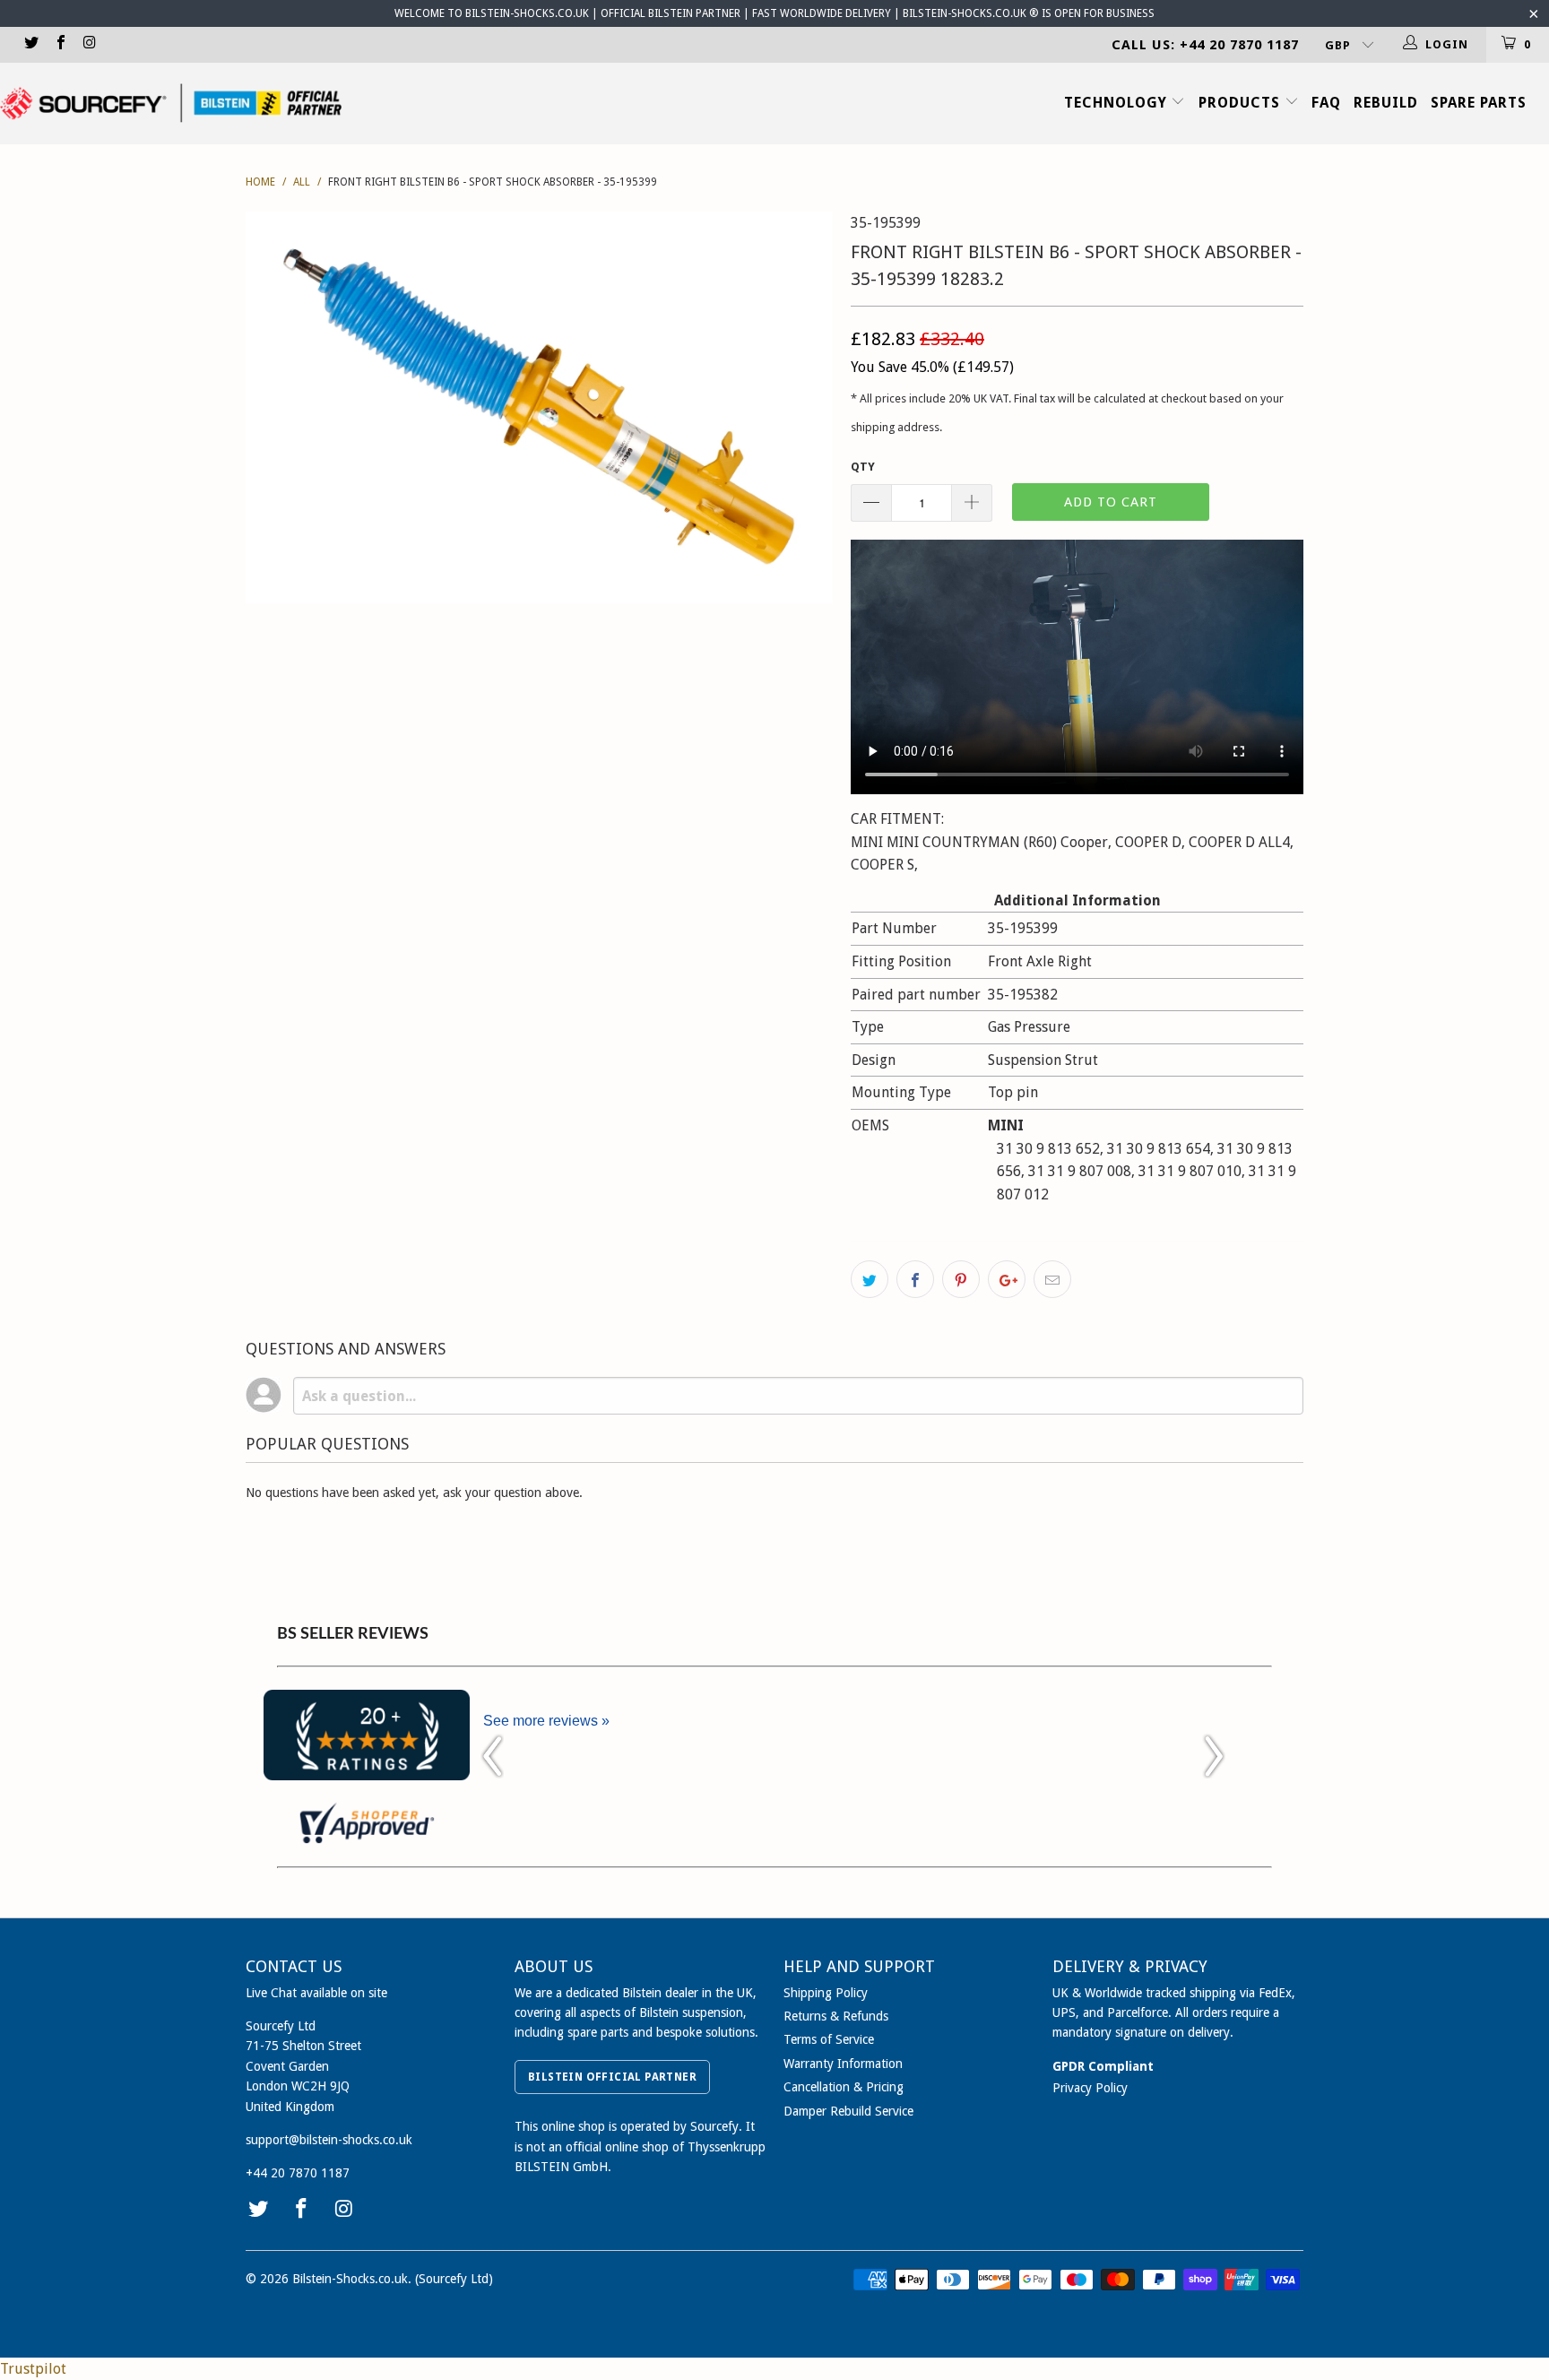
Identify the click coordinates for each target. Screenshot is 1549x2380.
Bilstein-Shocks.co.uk (350, 2279)
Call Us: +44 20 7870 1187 (1205, 45)
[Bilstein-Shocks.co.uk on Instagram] (89, 44)
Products (1242, 103)
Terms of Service (829, 2039)
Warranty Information (843, 2064)
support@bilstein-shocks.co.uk (329, 2140)
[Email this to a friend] (1052, 1279)
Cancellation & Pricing (844, 2087)
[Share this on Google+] (1007, 1279)
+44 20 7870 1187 (298, 2173)
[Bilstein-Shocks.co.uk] (171, 103)
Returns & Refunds (836, 2016)
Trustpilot (33, 2369)
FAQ (1326, 103)
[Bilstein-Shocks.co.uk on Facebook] (59, 44)
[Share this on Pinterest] (961, 1279)
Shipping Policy (826, 1993)
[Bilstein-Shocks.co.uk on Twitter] (30, 44)
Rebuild (1386, 103)
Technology (1118, 103)
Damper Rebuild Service (848, 2111)
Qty (863, 467)
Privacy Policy (1090, 2088)
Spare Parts (1479, 103)
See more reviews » (546, 1721)
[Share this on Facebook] (915, 1279)
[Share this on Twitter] (870, 1279)
